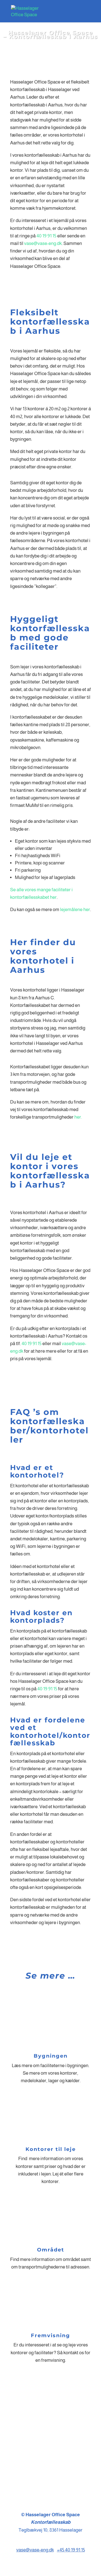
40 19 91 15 (46, 236)
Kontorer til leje (51, 2149)
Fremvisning (50, 2336)
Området (51, 2250)
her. (78, 1117)
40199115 (50, 2462)
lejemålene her (75, 910)
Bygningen (51, 2056)
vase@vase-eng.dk (43, 243)
